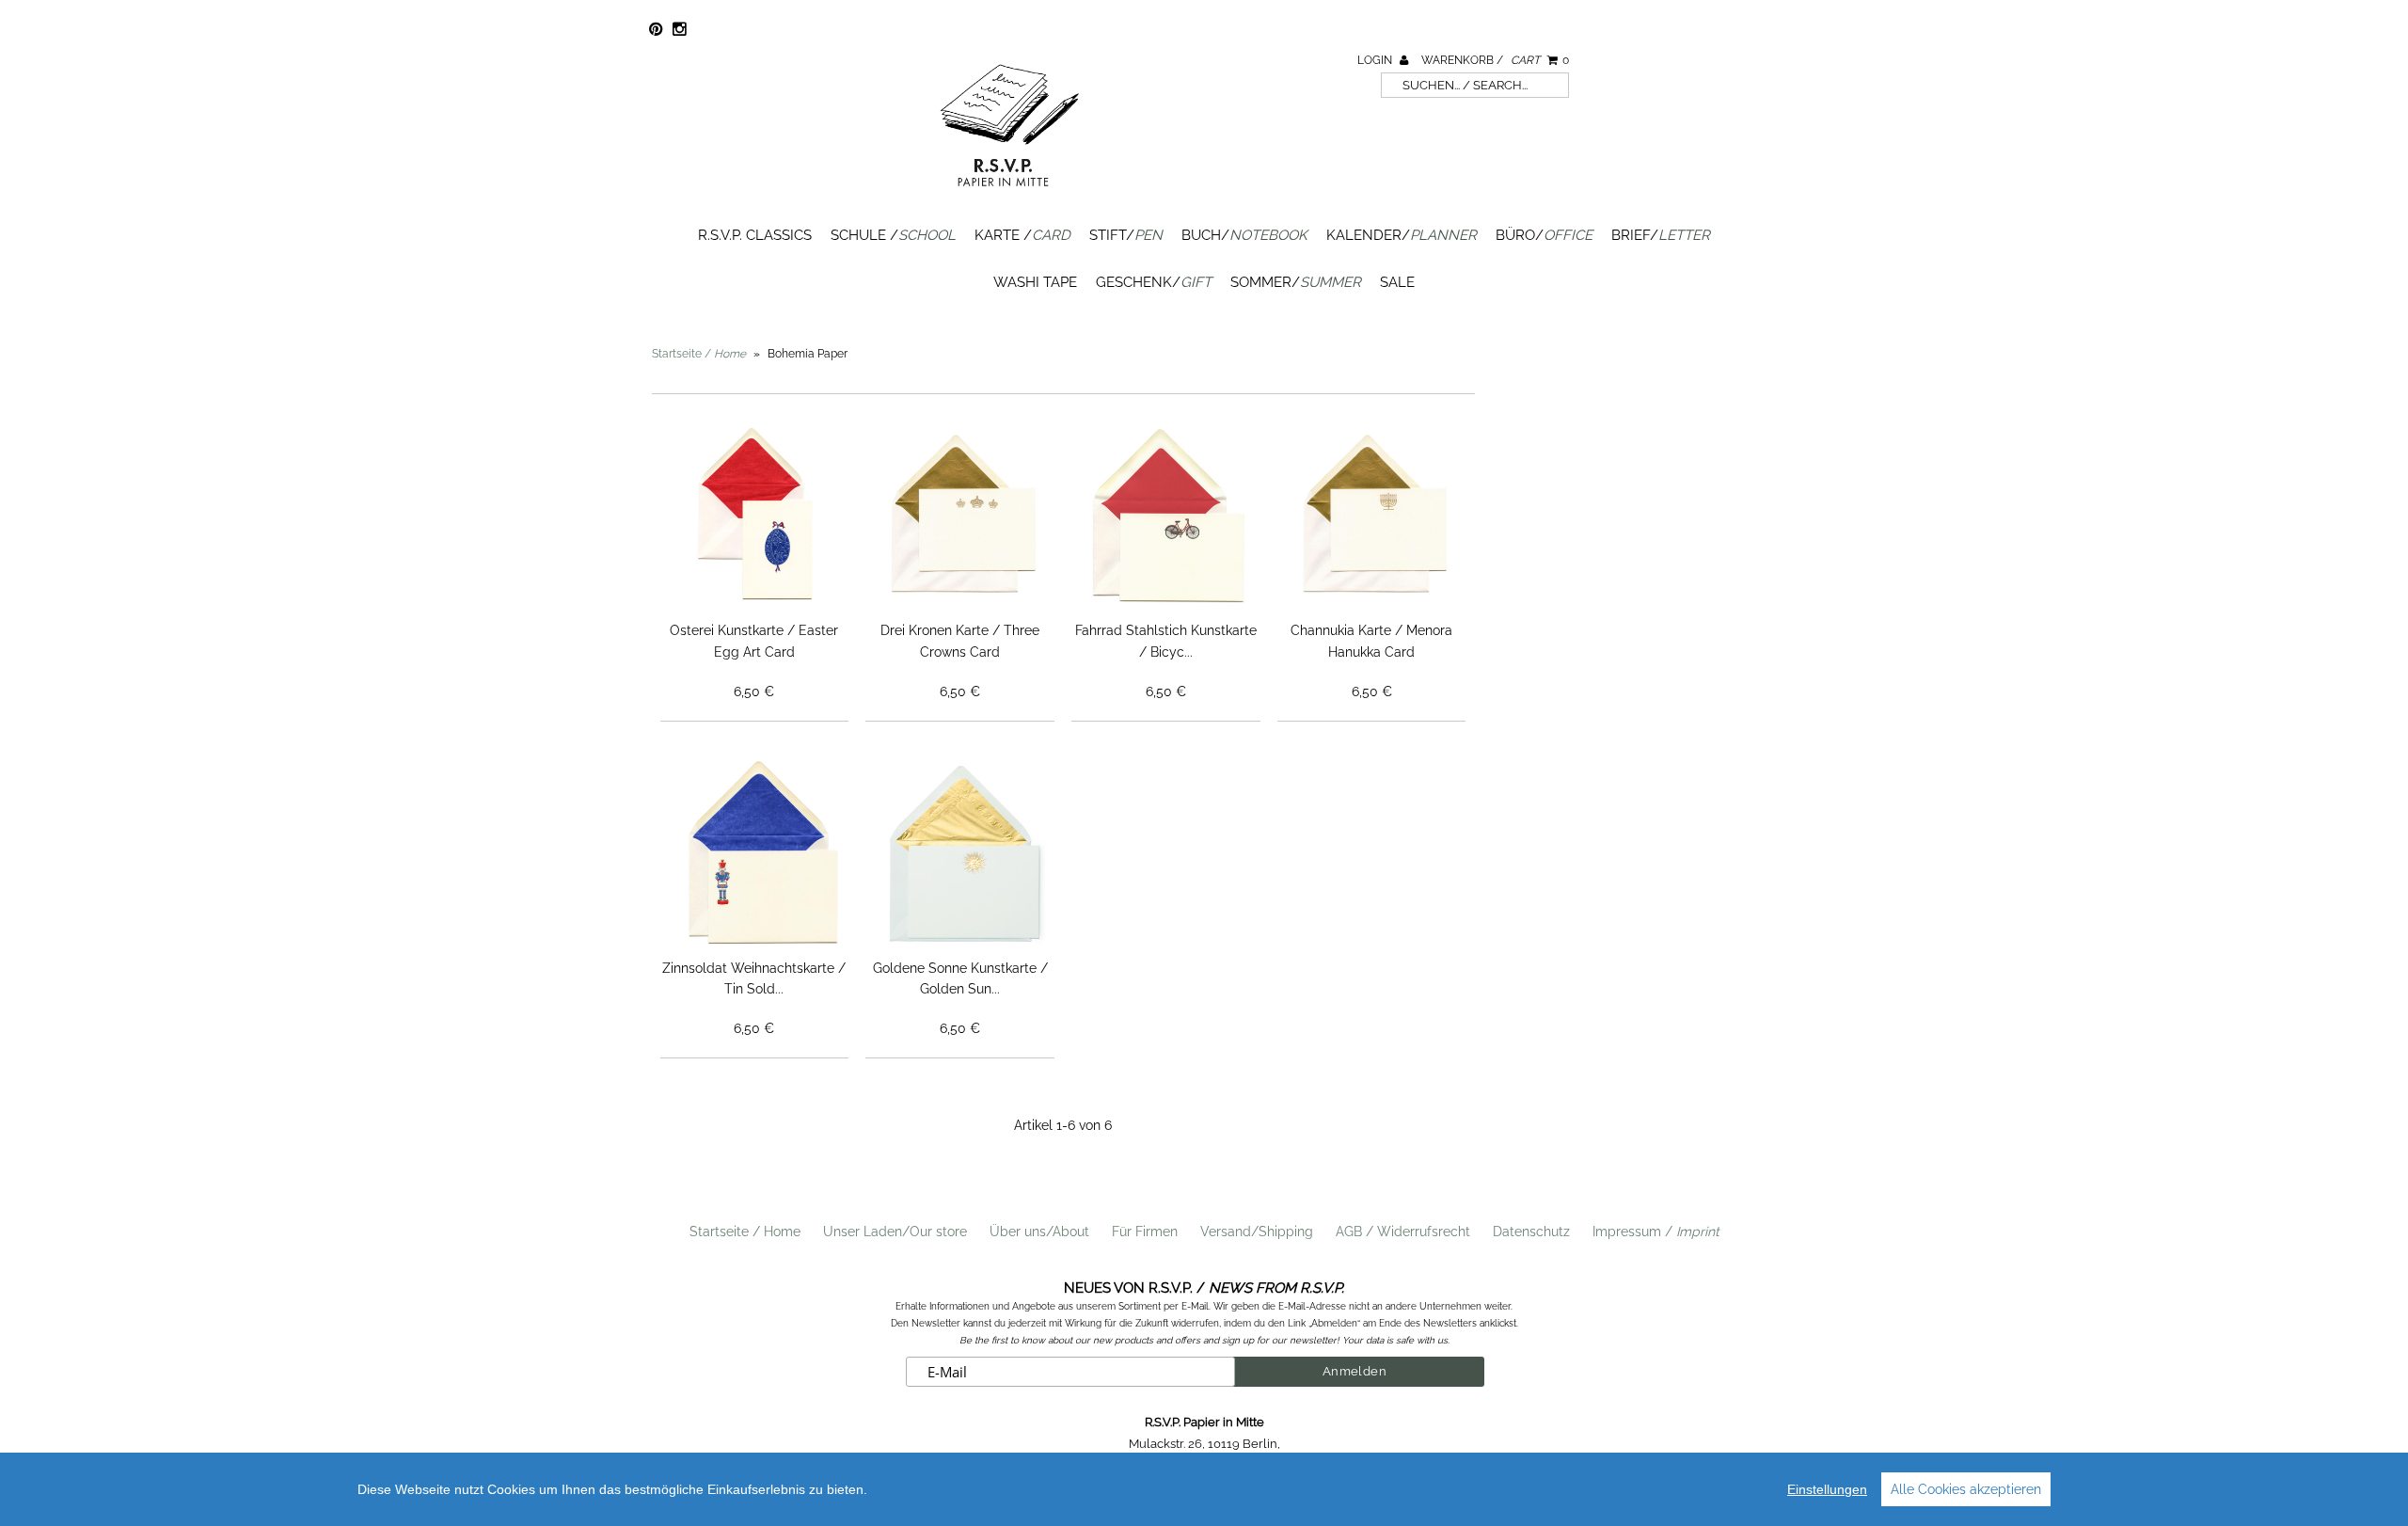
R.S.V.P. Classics (755, 235)
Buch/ (1244, 235)
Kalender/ (1402, 235)
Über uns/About (1039, 1232)
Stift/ (1126, 235)
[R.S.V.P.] (1009, 195)
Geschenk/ (1154, 282)
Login (1376, 60)
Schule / (893, 235)
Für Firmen (1145, 1232)
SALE (1397, 282)
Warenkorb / (1495, 60)
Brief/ (1661, 235)
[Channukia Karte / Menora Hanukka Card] (1372, 517)
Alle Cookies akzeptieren (1966, 1489)
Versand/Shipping (1257, 1232)
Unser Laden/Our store (895, 1232)
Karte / (1022, 235)
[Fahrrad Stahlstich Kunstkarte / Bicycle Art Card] (1166, 517)
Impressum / (1656, 1232)
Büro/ (1544, 235)
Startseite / (699, 354)
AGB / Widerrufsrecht (1403, 1232)
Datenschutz (1531, 1232)
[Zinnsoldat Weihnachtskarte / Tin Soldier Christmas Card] (755, 854)
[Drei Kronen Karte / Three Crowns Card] (960, 517)
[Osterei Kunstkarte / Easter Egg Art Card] (755, 517)
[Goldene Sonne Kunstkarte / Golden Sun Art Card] (960, 854)
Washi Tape (1035, 282)
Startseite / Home (745, 1232)
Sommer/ (1296, 282)
